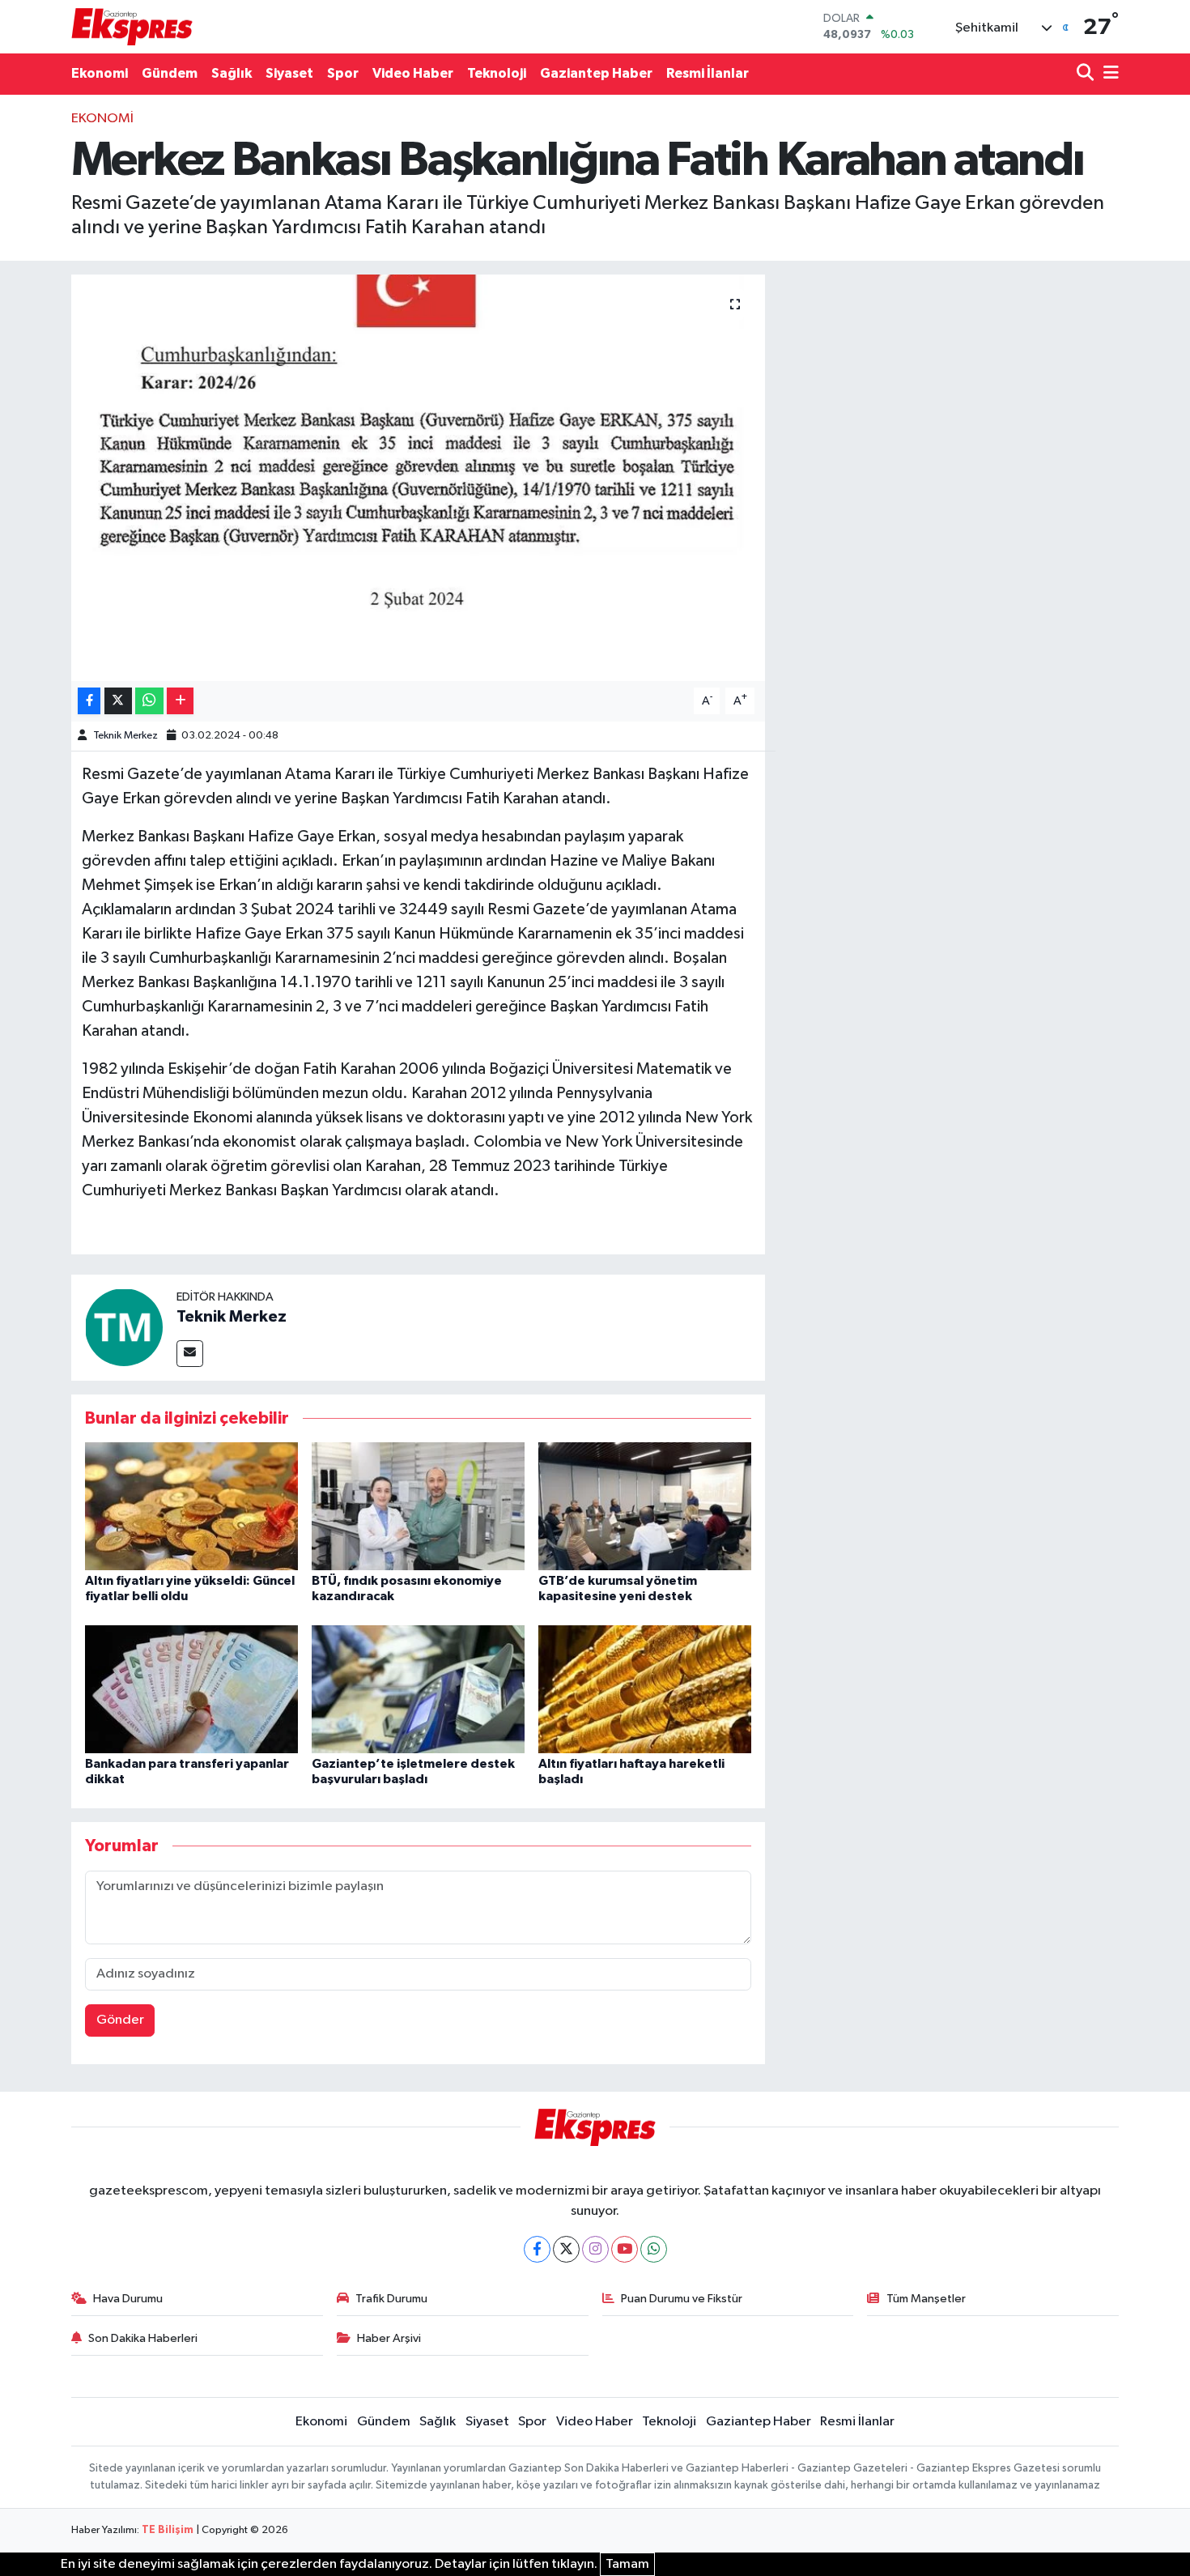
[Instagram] (595, 2249)
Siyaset (289, 73)
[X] (566, 2249)
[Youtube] (625, 2249)
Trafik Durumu (391, 2299)
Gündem (170, 73)
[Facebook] (537, 2249)
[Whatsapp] (654, 2249)
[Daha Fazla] (180, 701)
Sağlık (232, 73)
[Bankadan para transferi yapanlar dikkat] (191, 1689)
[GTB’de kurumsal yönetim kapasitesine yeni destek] (645, 1506)
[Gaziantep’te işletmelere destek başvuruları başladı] (418, 1689)
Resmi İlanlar (708, 73)
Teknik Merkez (125, 736)
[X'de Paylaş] (118, 701)
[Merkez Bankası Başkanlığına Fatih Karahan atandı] (418, 478)
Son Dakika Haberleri (143, 2338)
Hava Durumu (128, 2299)
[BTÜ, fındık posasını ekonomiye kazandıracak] (418, 1506)
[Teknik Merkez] (124, 1327)
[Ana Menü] (1108, 74)
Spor (343, 73)
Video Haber (413, 73)
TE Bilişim (168, 2530)
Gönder (120, 2020)
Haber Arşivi (389, 2338)
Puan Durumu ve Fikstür (682, 2299)
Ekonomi (100, 73)
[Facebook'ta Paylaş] (89, 701)
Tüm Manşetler (926, 2299)
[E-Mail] (190, 1354)
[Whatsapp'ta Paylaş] (149, 701)
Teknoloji (497, 73)
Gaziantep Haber (596, 73)
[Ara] (1087, 74)
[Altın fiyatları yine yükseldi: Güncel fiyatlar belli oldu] (191, 1506)
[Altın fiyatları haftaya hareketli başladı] (645, 1689)
